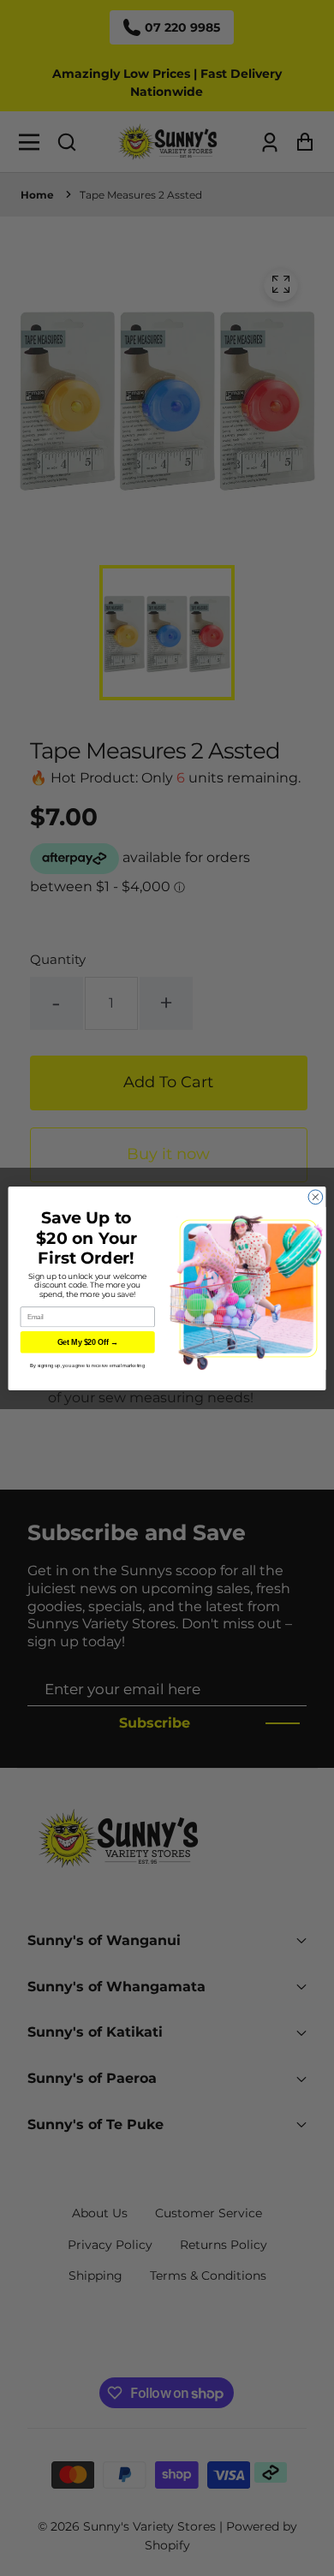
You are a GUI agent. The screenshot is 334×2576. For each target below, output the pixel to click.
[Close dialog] (316, 1196)
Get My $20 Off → (88, 1342)
